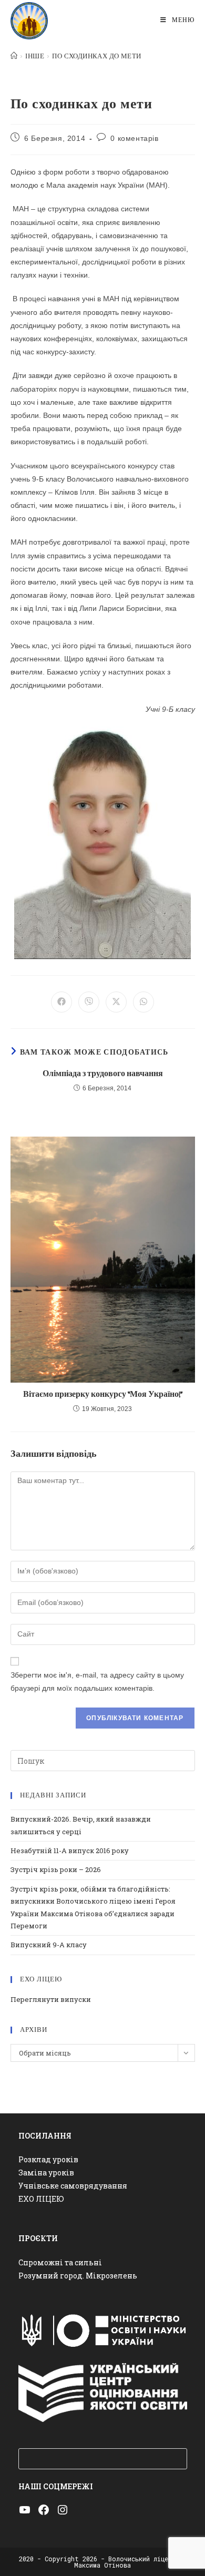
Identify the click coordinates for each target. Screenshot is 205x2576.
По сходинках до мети (96, 56)
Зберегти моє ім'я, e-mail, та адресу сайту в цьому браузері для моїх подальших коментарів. (97, 1681)
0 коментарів (134, 138)
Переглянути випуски (51, 1999)
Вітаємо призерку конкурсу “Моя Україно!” (103, 1394)
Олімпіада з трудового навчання (103, 1074)
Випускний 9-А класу (49, 1945)
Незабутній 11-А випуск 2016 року (70, 1851)
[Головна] (14, 56)
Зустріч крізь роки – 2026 (56, 1869)
